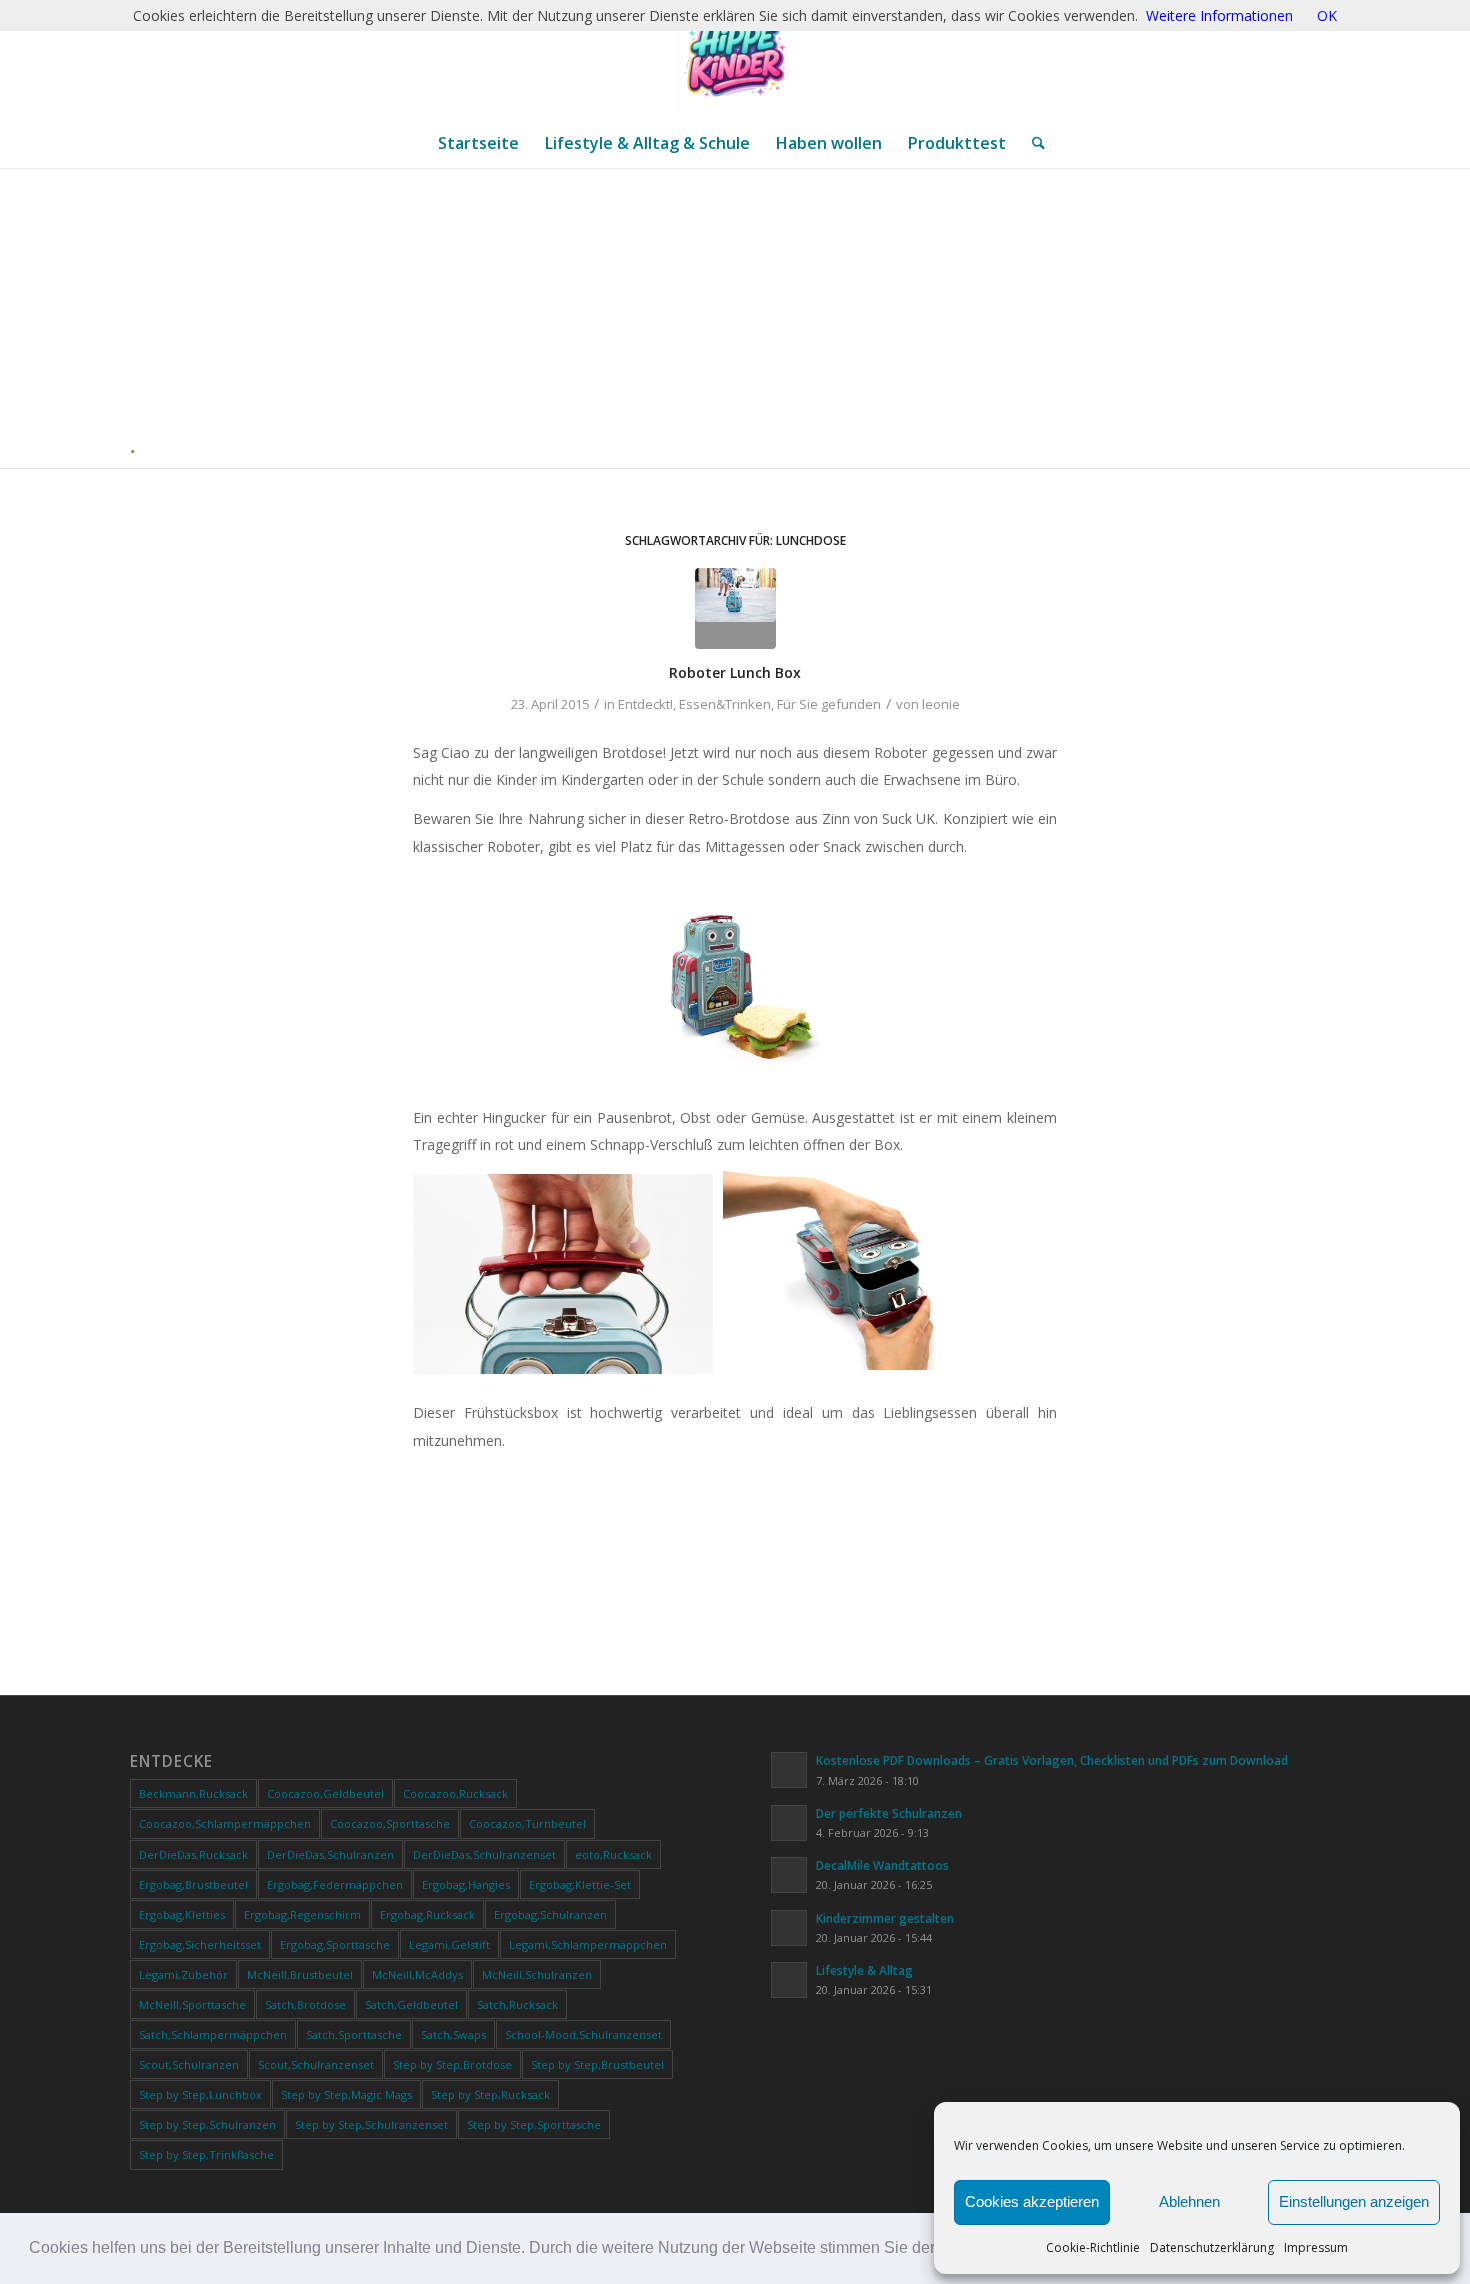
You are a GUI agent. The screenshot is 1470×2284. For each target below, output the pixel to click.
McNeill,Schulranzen (537, 1974)
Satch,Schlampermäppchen (213, 2034)
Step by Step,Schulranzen (207, 2124)
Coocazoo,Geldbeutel (325, 1793)
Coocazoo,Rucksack (455, 1793)
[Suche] (1032, 143)
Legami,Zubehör (183, 1974)
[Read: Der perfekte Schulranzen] (789, 1823)
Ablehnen (1189, 2201)
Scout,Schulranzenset (316, 2064)
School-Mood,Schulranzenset (583, 2034)
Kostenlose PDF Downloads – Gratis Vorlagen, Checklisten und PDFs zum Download (1052, 1760)
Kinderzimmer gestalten (885, 1918)
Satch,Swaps (453, 2034)
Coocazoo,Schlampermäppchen (225, 1823)
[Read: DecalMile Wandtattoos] (789, 1875)
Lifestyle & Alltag (864, 1970)
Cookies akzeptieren (1032, 2201)
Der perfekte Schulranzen (889, 1813)
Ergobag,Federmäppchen (335, 1884)
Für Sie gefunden (829, 704)
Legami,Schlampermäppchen (588, 1944)
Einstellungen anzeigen (1354, 2201)
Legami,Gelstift (449, 1944)
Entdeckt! (645, 704)
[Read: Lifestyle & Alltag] (789, 1980)
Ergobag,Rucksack (427, 1914)
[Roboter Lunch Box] (735, 608)
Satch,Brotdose (305, 2004)
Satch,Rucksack (517, 2004)
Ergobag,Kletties (182, 1914)
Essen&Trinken (725, 704)
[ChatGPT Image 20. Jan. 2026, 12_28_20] (735, 59)
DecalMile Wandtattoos (882, 1865)
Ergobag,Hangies (466, 1884)
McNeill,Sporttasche (192, 2004)
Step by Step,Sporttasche (534, 2124)
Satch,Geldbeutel (411, 2004)
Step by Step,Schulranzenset (371, 2124)
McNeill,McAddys (417, 1974)
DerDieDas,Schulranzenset (484, 1854)
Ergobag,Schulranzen (550, 1914)
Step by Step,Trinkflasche (206, 2154)
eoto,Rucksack (613, 1854)
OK (1327, 15)
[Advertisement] (743, 318)
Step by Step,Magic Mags (346, 2094)
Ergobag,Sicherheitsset (200, 1944)
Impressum (1316, 2247)
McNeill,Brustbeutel (300, 1974)
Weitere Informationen (1219, 15)
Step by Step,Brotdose (452, 2064)
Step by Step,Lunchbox (200, 2094)
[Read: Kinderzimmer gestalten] (789, 1928)
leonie (941, 704)
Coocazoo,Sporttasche (390, 1823)
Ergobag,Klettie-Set (580, 1884)
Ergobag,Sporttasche (335, 1944)
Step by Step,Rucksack (490, 2094)
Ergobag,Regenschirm (302, 1914)
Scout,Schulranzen (189, 2064)
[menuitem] (478, 143)
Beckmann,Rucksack (193, 1793)
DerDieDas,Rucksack (193, 1854)
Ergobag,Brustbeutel (193, 1884)
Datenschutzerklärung (1212, 2247)
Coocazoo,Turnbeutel (527, 1823)
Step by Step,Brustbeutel (597, 2064)
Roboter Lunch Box (735, 672)
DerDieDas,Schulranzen (330, 1854)
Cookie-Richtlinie (1093, 2247)
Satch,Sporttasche (354, 2034)
